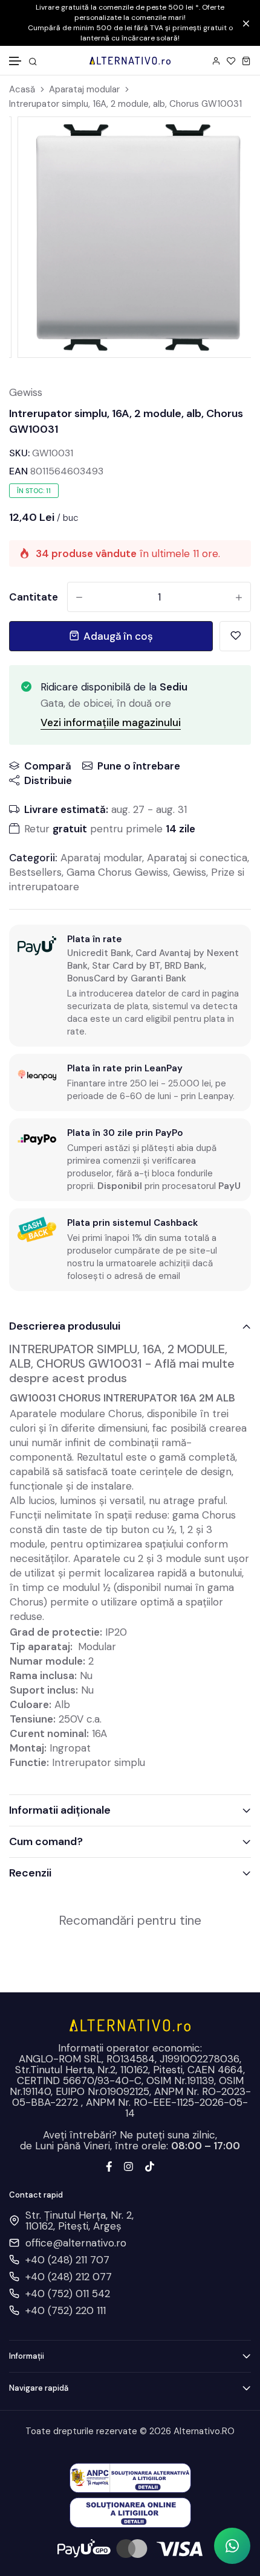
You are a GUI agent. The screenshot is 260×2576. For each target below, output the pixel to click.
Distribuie (48, 780)
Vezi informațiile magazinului (111, 722)
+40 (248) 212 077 (69, 2277)
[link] (226, 141)
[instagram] (128, 2166)
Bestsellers (35, 872)
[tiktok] (150, 2166)
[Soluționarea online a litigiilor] (130, 2511)
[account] (216, 61)
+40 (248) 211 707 (67, 2260)
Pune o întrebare (139, 766)
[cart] (246, 61)
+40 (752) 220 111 (66, 2310)
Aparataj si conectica (197, 858)
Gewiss (26, 392)
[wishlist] (231, 61)
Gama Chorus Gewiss (117, 872)
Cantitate (34, 597)
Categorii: (33, 858)
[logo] (130, 60)
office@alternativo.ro (76, 2243)
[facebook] (109, 2166)
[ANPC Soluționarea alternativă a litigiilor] (130, 2477)
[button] (16, 61)
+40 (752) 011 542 (68, 2294)
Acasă (22, 90)
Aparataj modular (84, 90)
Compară (48, 766)
